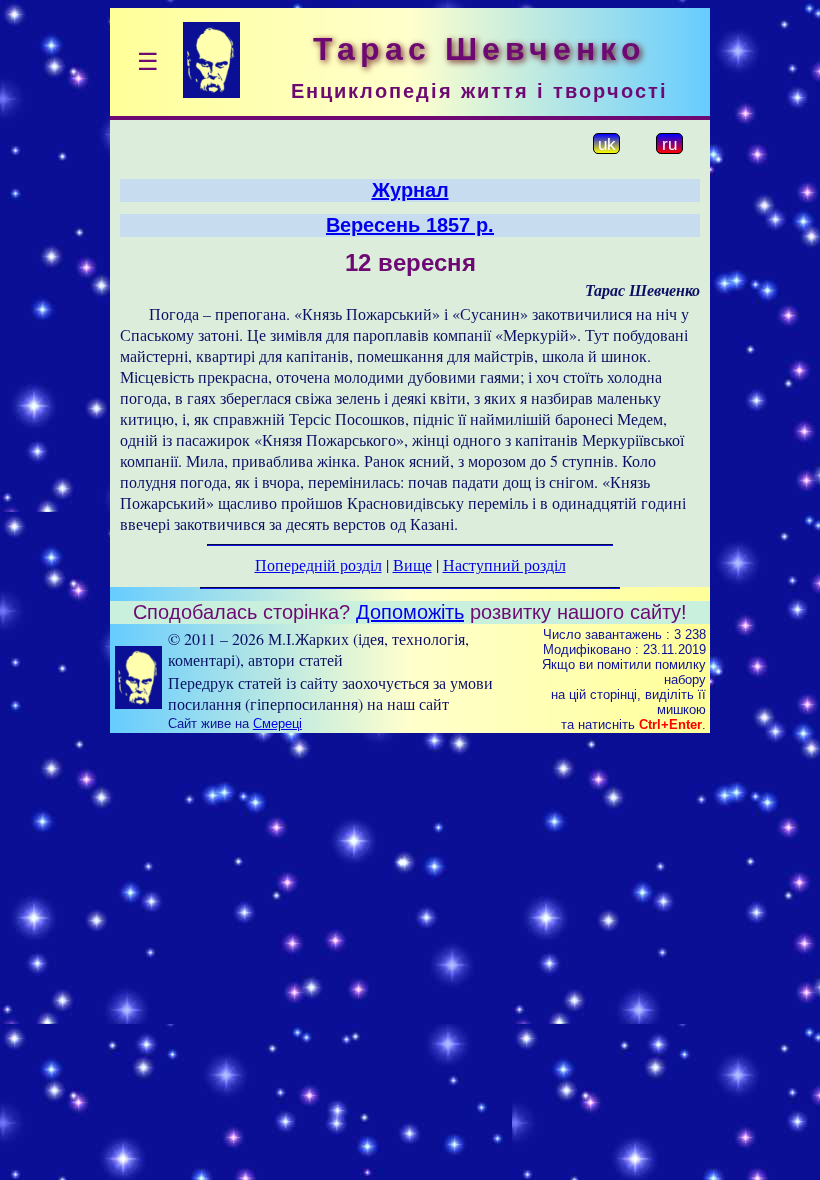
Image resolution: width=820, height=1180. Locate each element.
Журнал (410, 190)
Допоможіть (410, 612)
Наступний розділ (504, 564)
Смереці (277, 723)
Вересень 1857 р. (410, 225)
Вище (412, 564)
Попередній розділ (318, 564)
